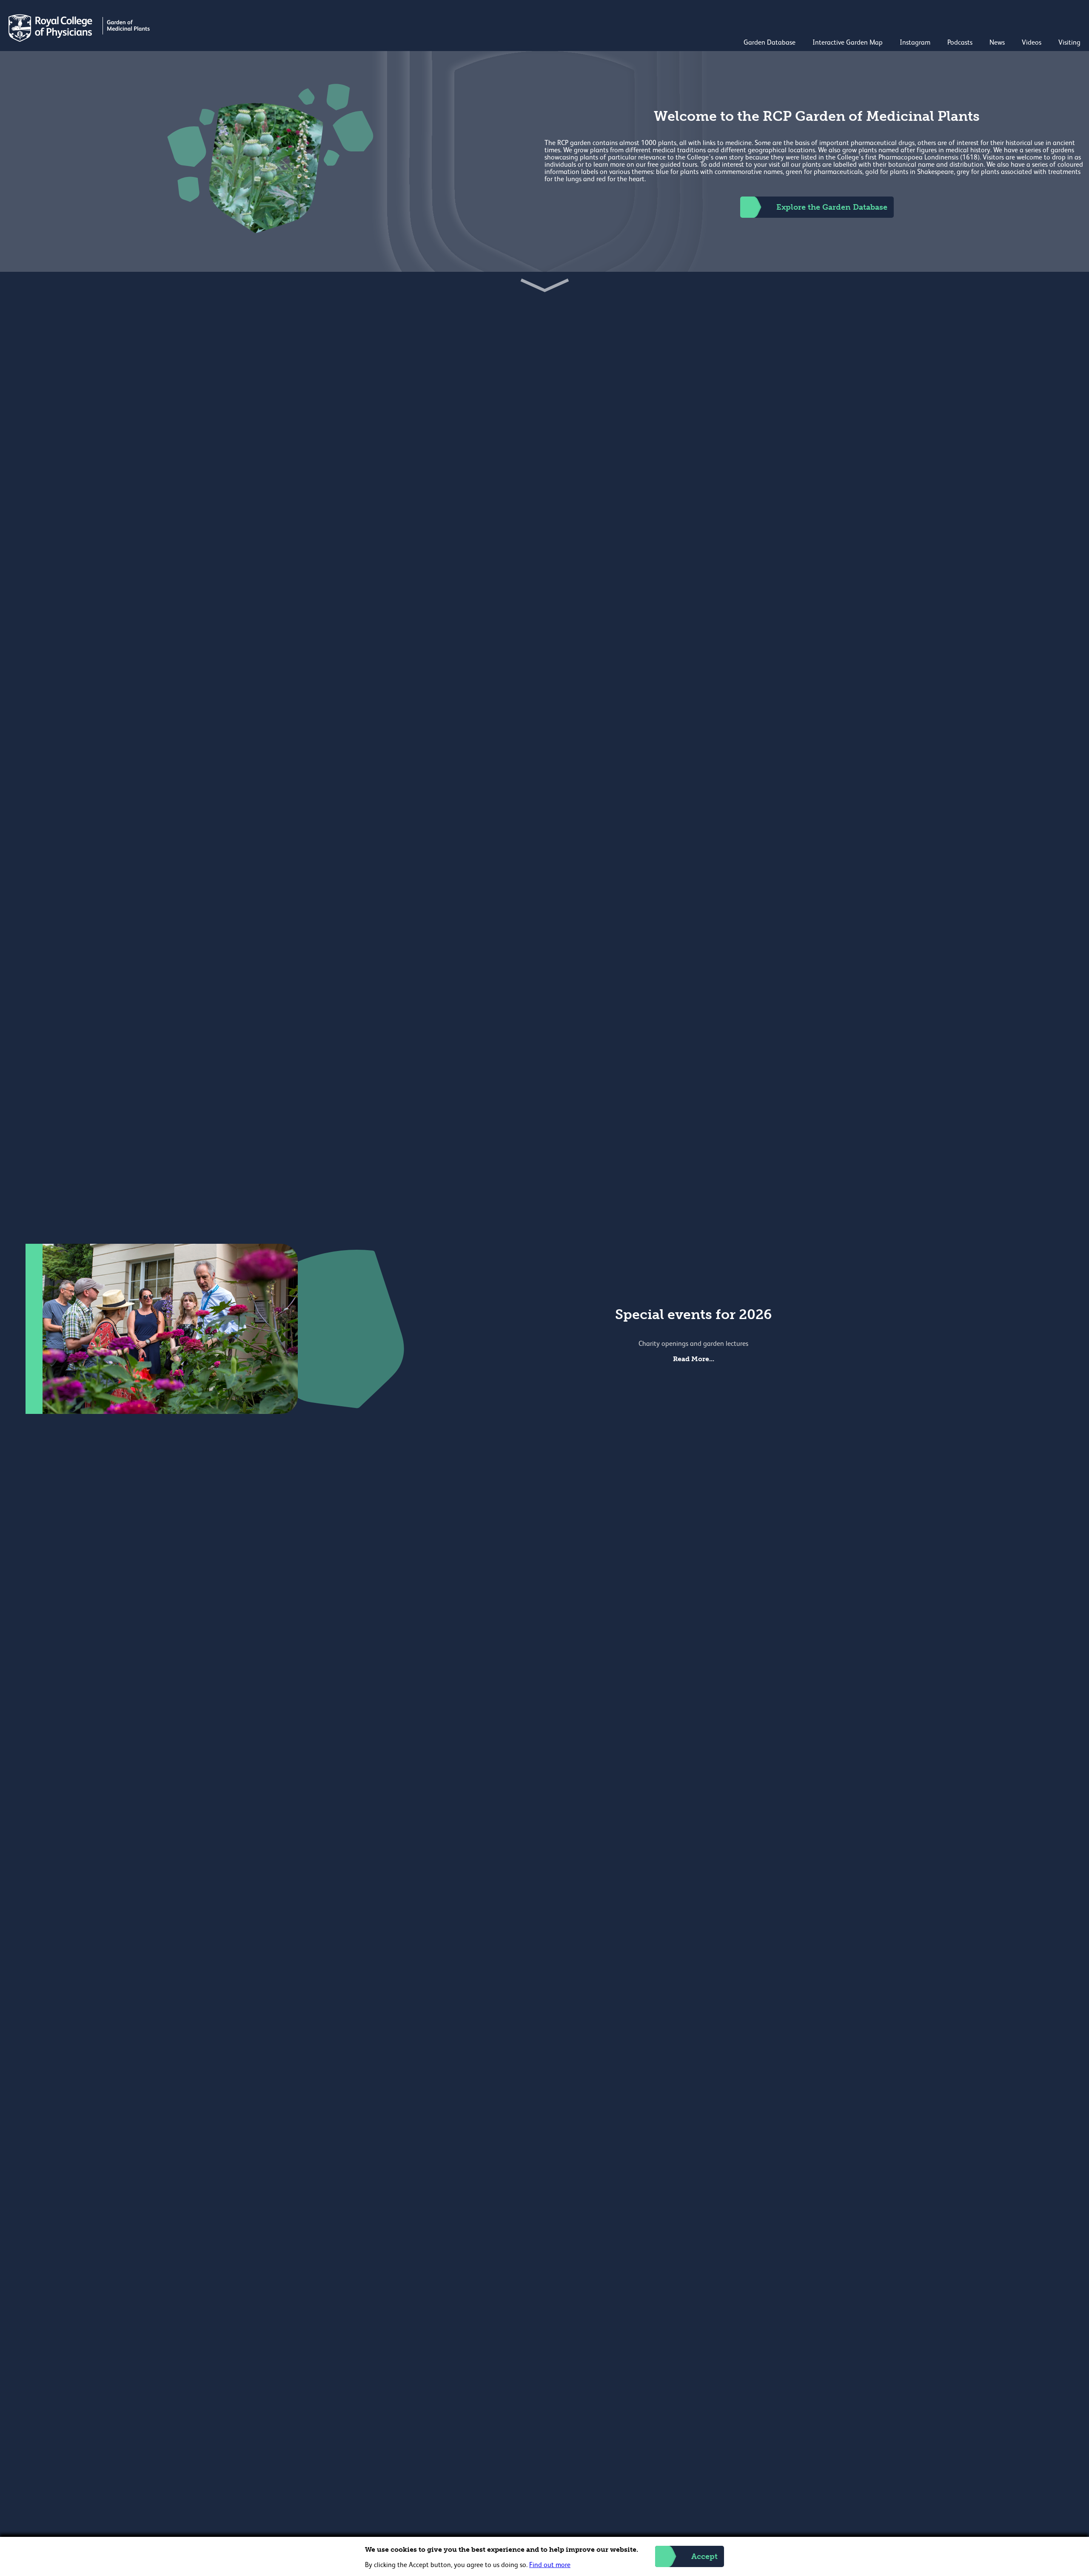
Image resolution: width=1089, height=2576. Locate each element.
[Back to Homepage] (80, 40)
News (997, 43)
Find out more (550, 2565)
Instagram (915, 43)
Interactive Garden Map (848, 43)
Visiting (1069, 43)
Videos (1032, 43)
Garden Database (770, 43)
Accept (704, 2556)
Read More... (694, 1359)
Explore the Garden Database (832, 207)
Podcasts (960, 43)
